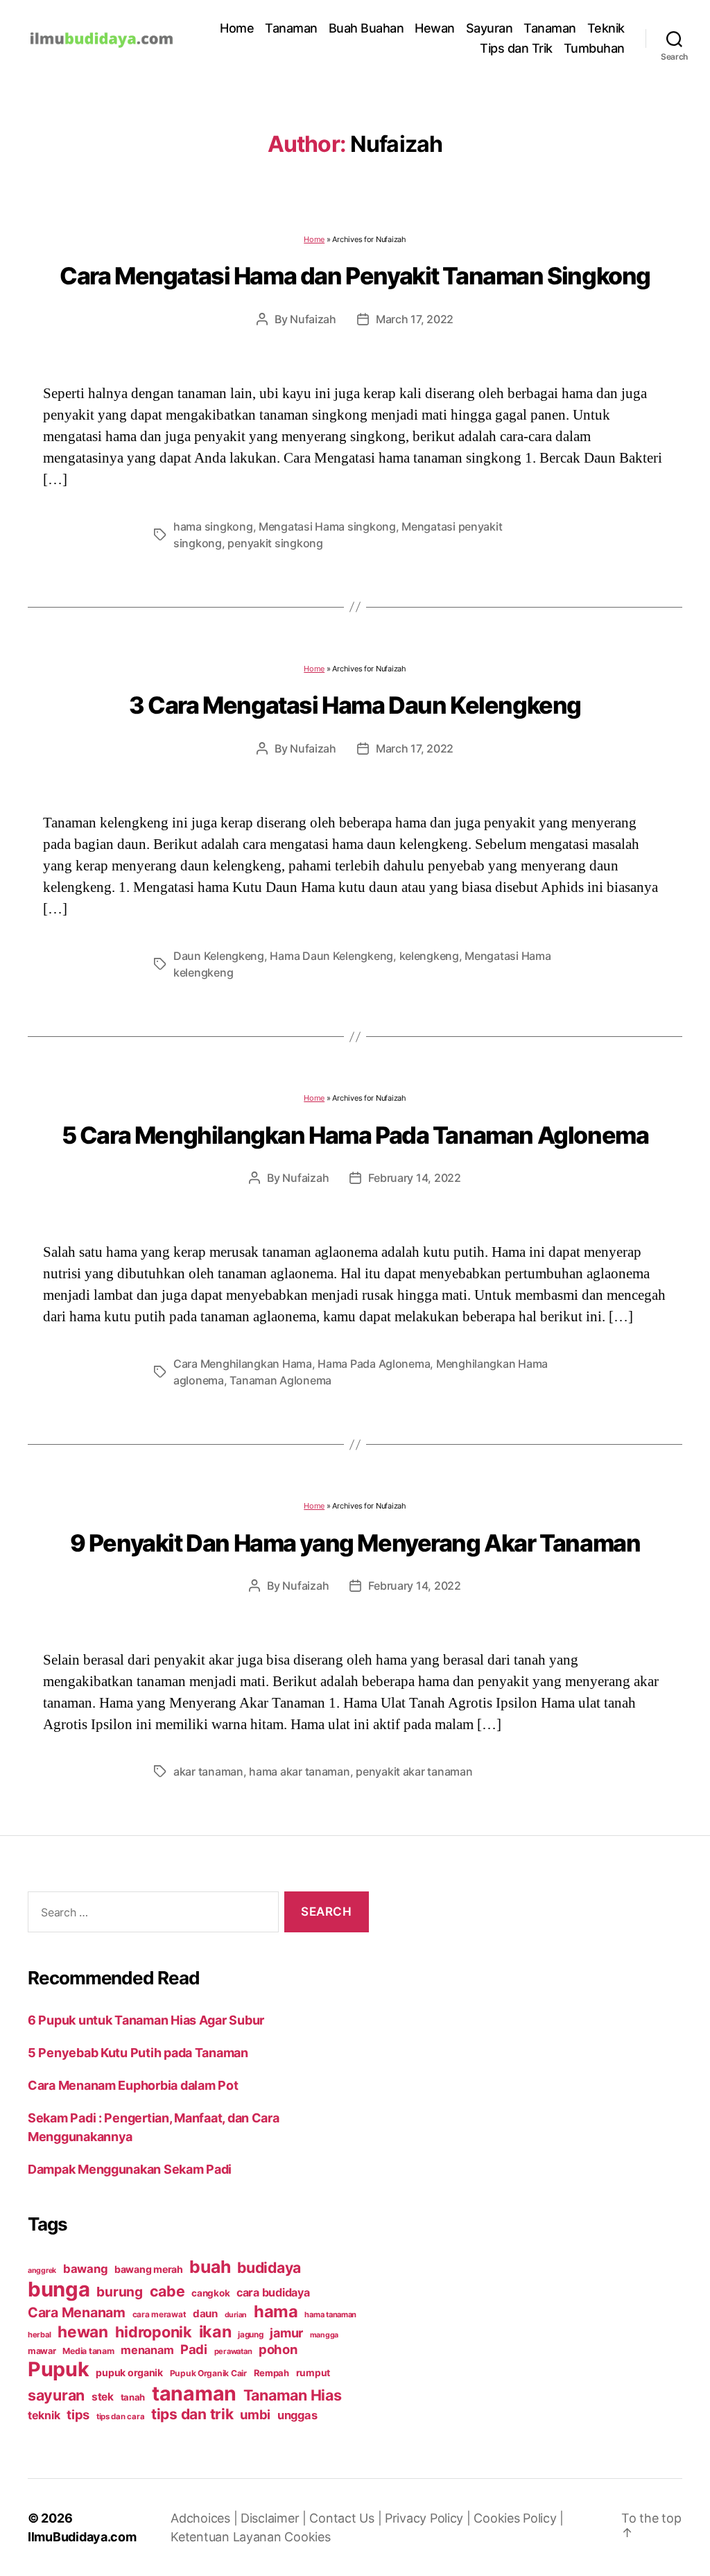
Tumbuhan (594, 48)
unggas (297, 2415)
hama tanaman (330, 2315)
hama (276, 2311)
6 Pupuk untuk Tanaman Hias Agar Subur (146, 2020)
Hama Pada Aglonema (374, 1364)
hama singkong (213, 526)
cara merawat (159, 2315)
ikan (215, 2332)
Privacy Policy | (429, 2518)
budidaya (269, 2267)
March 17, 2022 (415, 319)
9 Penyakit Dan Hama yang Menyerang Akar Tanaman (355, 1543)
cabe (167, 2291)
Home (237, 28)
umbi (255, 2414)
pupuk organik (129, 2372)
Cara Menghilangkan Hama (243, 1364)
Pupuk (59, 2369)
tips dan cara (121, 2416)
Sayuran (490, 28)
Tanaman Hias (293, 2395)
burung (119, 2292)
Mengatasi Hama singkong (327, 526)
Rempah (271, 2373)
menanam (147, 2350)
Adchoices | (206, 2518)
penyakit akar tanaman (414, 1771)
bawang (85, 2269)
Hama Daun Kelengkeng (331, 956)
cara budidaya (273, 2292)
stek (103, 2397)
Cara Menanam (77, 2312)
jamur (286, 2333)
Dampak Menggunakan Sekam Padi (130, 2169)
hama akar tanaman (299, 1771)
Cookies (307, 2537)
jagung (250, 2335)
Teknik (606, 28)
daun (205, 2313)
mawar (42, 2351)
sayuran (56, 2395)
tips (78, 2414)
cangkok (210, 2293)
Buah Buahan (366, 28)
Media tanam (88, 2351)
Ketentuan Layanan (227, 2537)
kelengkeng (429, 956)
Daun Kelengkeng (219, 956)
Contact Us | (347, 2518)
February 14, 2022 (414, 1178)
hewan (83, 2332)
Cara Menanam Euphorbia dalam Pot (133, 2085)
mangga (324, 2335)
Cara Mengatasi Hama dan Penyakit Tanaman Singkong (355, 276)
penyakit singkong (275, 543)
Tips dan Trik (516, 48)
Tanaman (291, 28)
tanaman (194, 2393)
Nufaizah (313, 319)
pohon (278, 2349)
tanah (133, 2397)
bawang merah (149, 2269)
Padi (194, 2349)
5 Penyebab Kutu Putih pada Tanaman (138, 2053)
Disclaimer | (275, 2518)
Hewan (435, 28)
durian (236, 2315)
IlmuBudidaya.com (82, 2537)
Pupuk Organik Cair (208, 2373)
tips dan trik (192, 2414)
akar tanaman (208, 1771)
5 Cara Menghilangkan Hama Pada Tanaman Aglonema (355, 1135)
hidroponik (154, 2332)
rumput (313, 2373)
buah (210, 2267)
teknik (44, 2415)
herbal (39, 2335)
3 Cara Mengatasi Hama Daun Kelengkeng (355, 705)
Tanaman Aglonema (280, 1380)
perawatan (233, 2351)
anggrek (42, 2270)
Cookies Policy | (519, 2518)
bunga (59, 2289)
